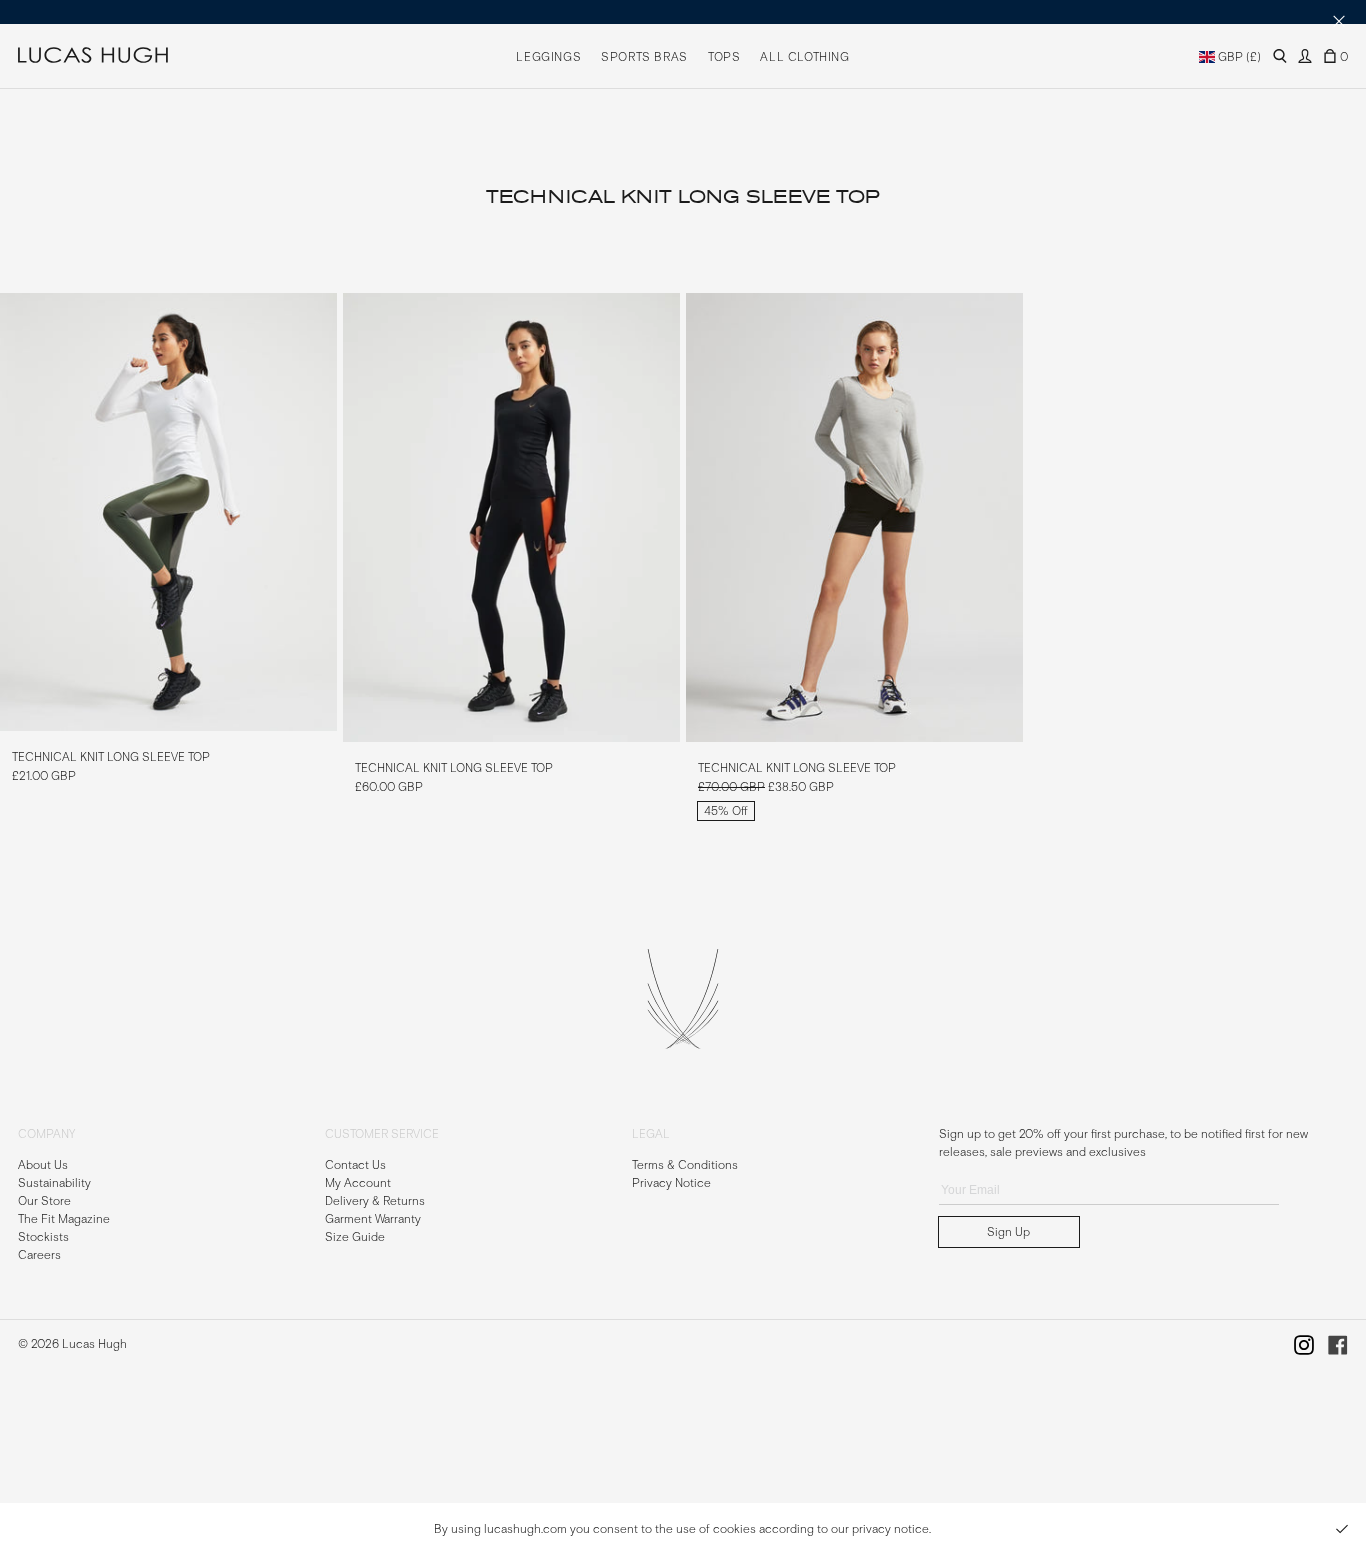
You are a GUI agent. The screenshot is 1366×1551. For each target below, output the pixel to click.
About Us (43, 1164)
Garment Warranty (373, 1218)
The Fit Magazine (64, 1218)
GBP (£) (1238, 57)
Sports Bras (644, 57)
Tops (724, 57)
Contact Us (355, 1164)
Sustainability (54, 1182)
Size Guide (355, 1236)
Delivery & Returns (375, 1200)
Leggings (548, 57)
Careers (39, 1254)
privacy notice (890, 1529)
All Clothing (804, 57)
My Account (358, 1182)
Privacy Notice (671, 1182)
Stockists (43, 1236)
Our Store (44, 1200)
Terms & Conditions (685, 1164)
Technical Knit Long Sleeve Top (111, 757)
